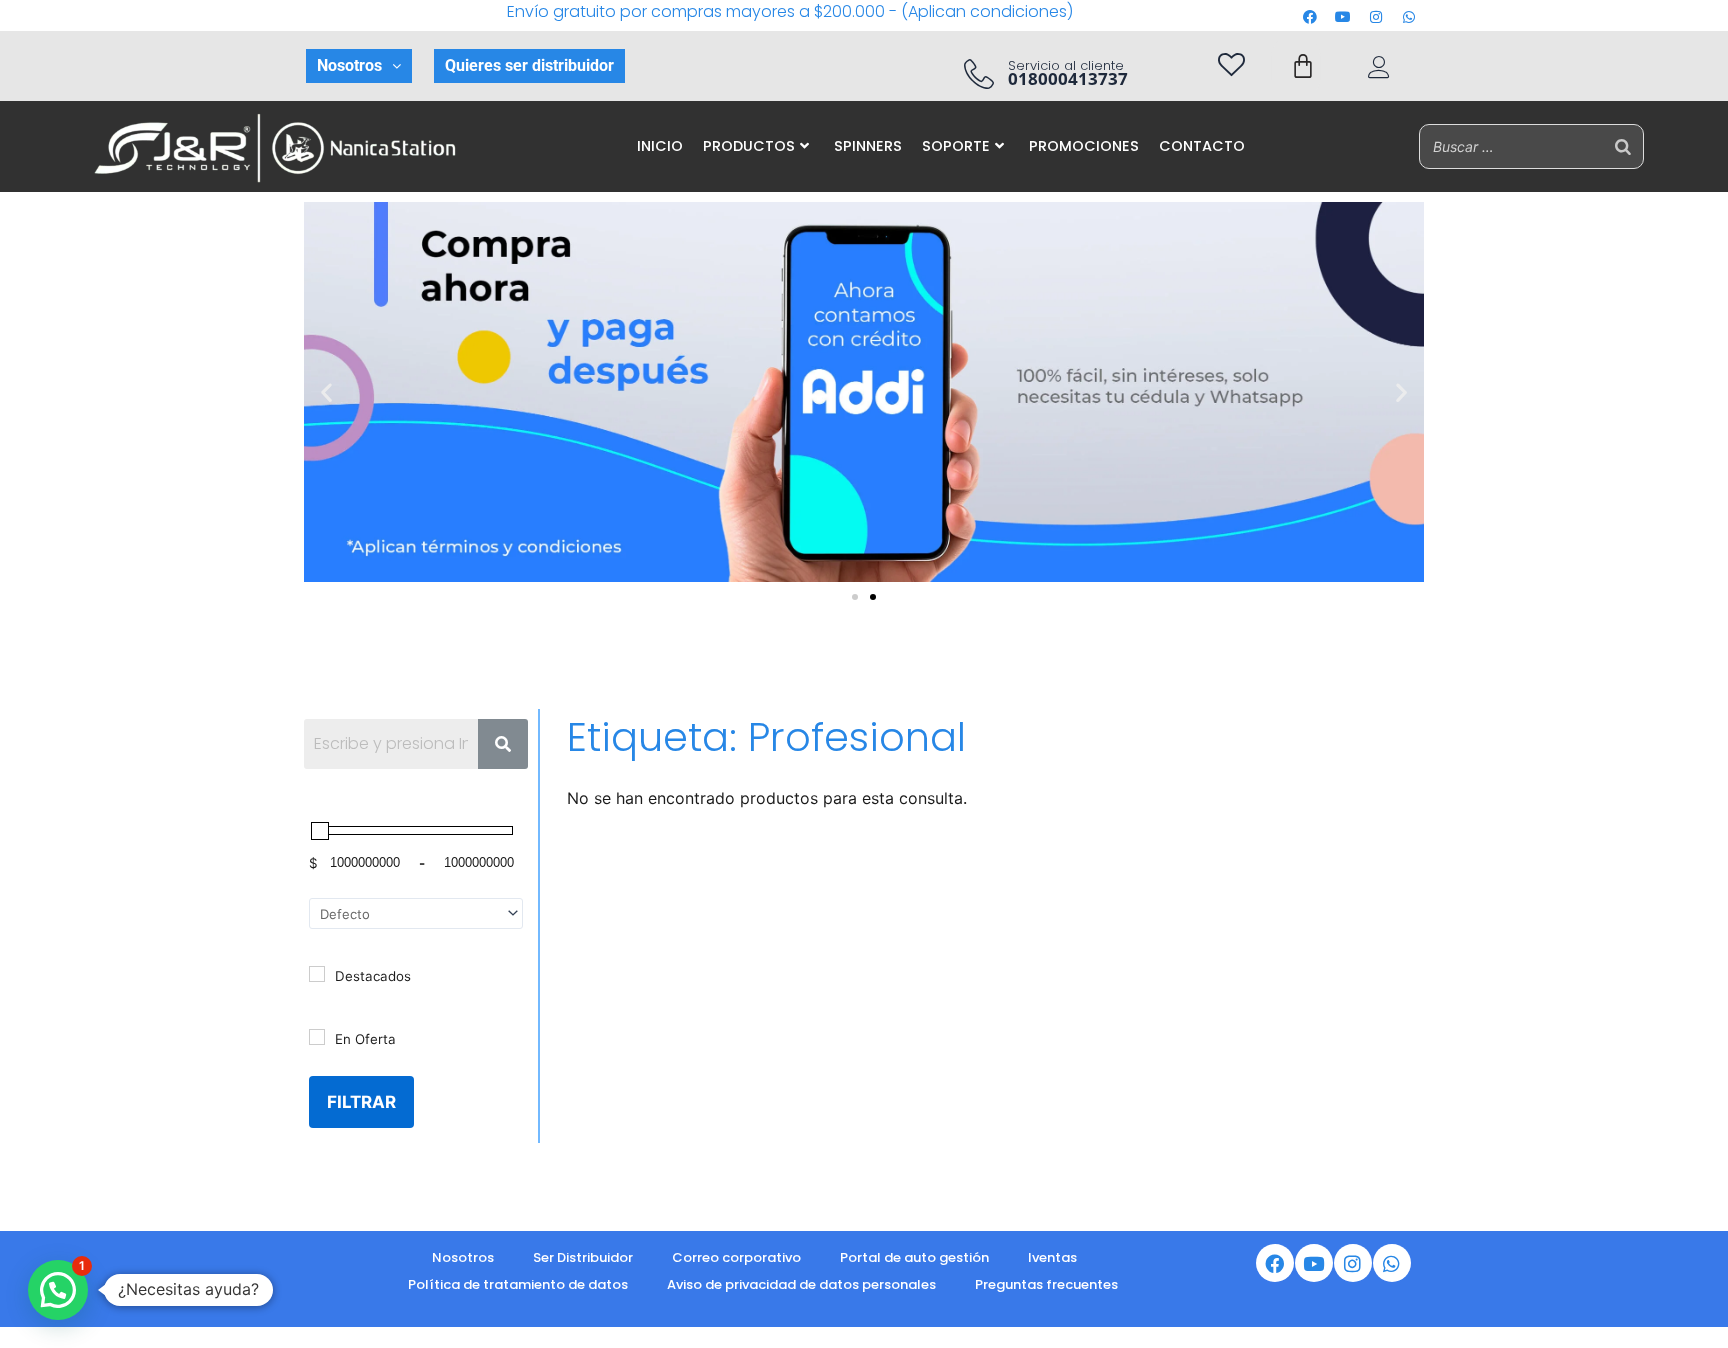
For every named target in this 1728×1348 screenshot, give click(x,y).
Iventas (1052, 1257)
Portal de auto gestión (914, 1257)
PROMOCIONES (1084, 146)
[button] (359, 66)
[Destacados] (317, 974)
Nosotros (349, 65)
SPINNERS (868, 146)
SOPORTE (956, 146)
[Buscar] (1623, 146)
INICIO (660, 146)
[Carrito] (1303, 66)
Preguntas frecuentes (1046, 1284)
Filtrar (361, 1102)
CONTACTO (1202, 146)
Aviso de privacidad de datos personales (801, 1284)
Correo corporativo (736, 1257)
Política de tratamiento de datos (518, 1284)
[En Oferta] (317, 1037)
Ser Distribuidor (583, 1257)
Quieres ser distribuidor (529, 65)
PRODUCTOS (749, 146)
